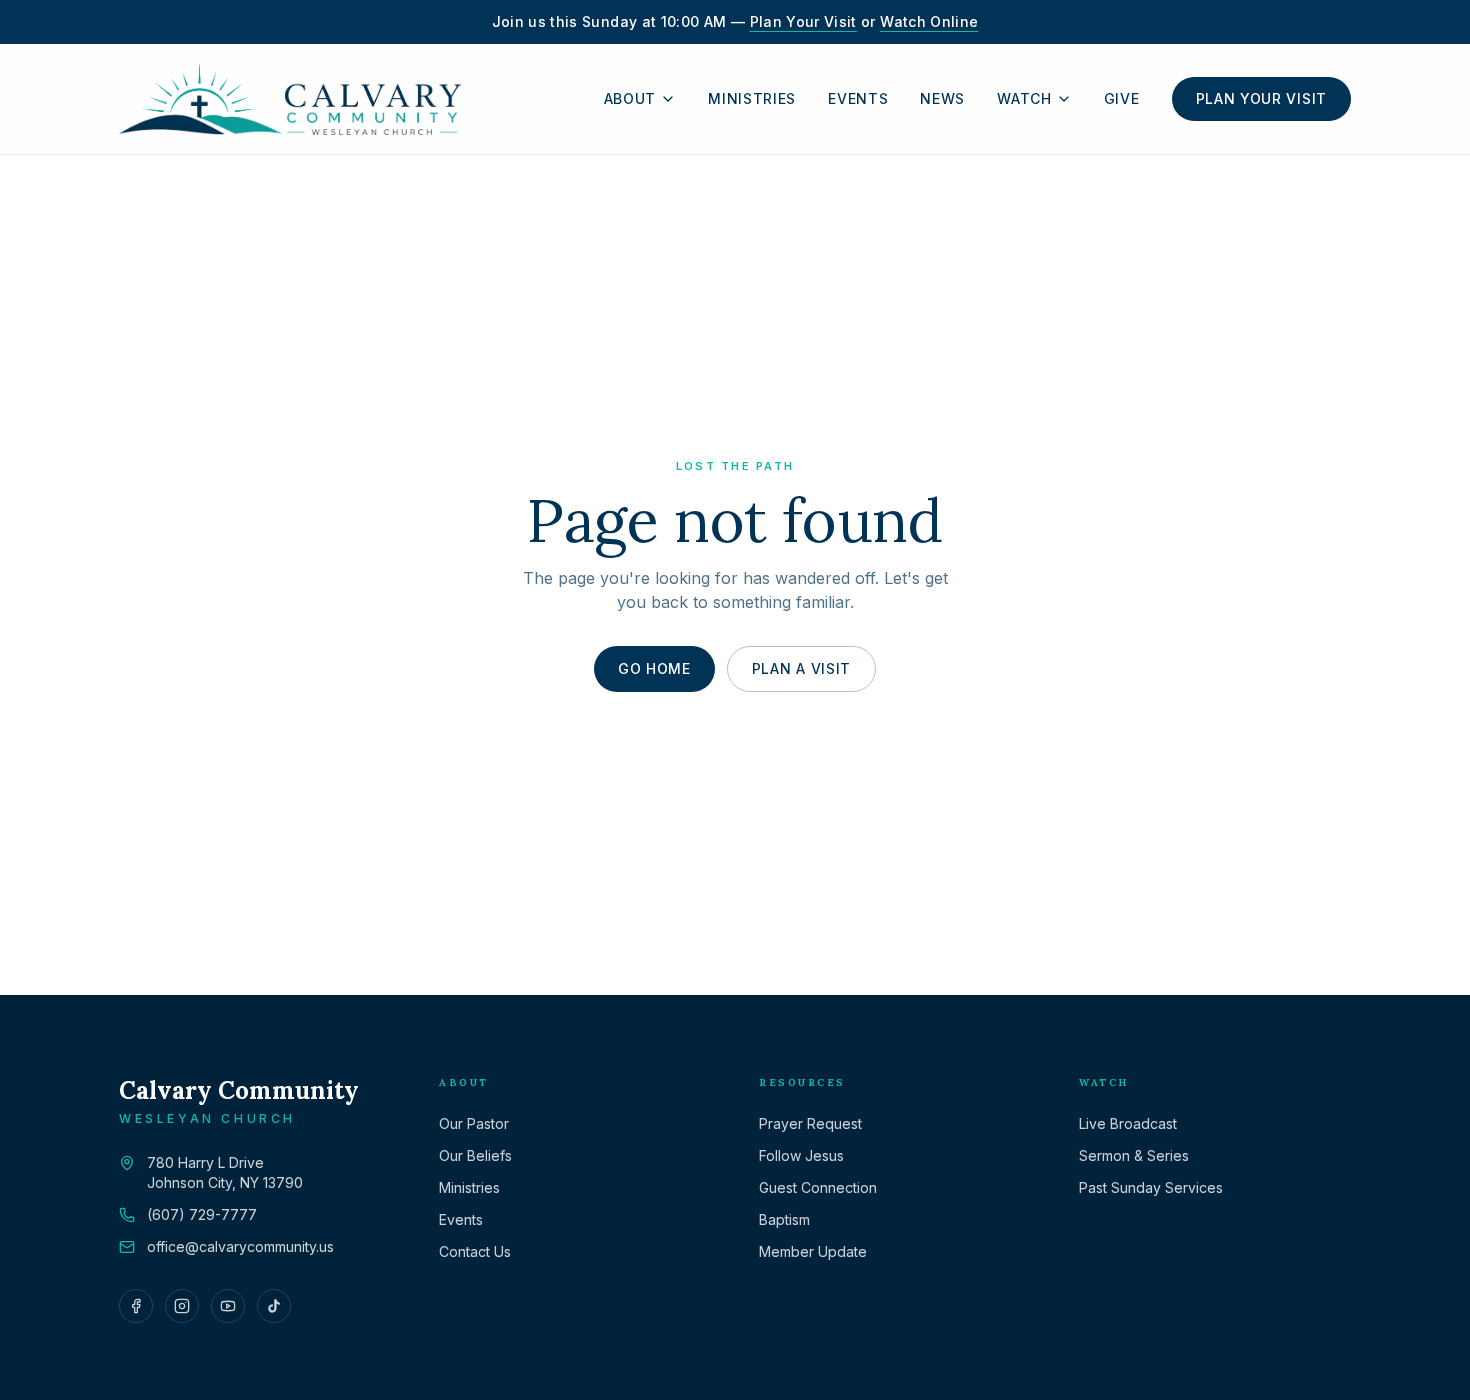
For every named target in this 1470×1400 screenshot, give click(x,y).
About (630, 99)
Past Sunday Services (1151, 1187)
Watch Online (929, 21)
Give (1122, 99)
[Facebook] (136, 1306)
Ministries (752, 99)
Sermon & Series (1134, 1155)
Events (858, 99)
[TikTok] (274, 1306)
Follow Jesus (801, 1155)
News (942, 99)
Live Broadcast (1128, 1123)
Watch (1024, 99)
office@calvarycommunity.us (240, 1246)
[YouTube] (228, 1306)
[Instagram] (182, 1306)
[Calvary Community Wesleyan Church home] (290, 99)
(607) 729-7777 (202, 1214)
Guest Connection (818, 1187)
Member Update (813, 1251)
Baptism (784, 1219)
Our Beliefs (475, 1155)
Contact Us (475, 1251)
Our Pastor (474, 1123)
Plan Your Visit (803, 21)
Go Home (654, 668)
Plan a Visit (801, 668)
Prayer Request (810, 1123)
